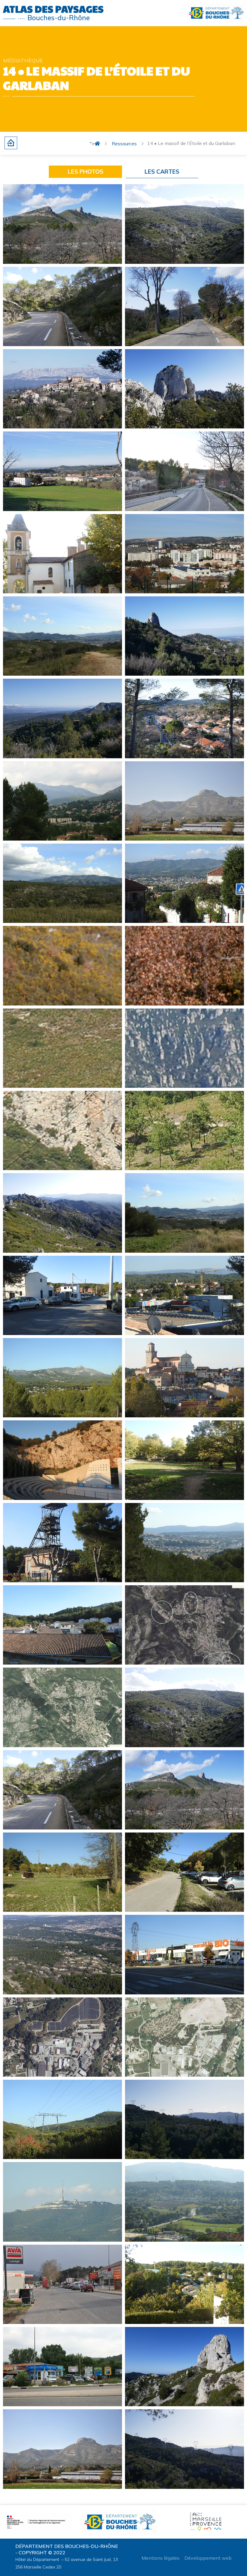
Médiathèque (23, 60)
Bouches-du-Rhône (59, 18)
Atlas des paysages (53, 9)
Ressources (124, 144)
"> (92, 144)
